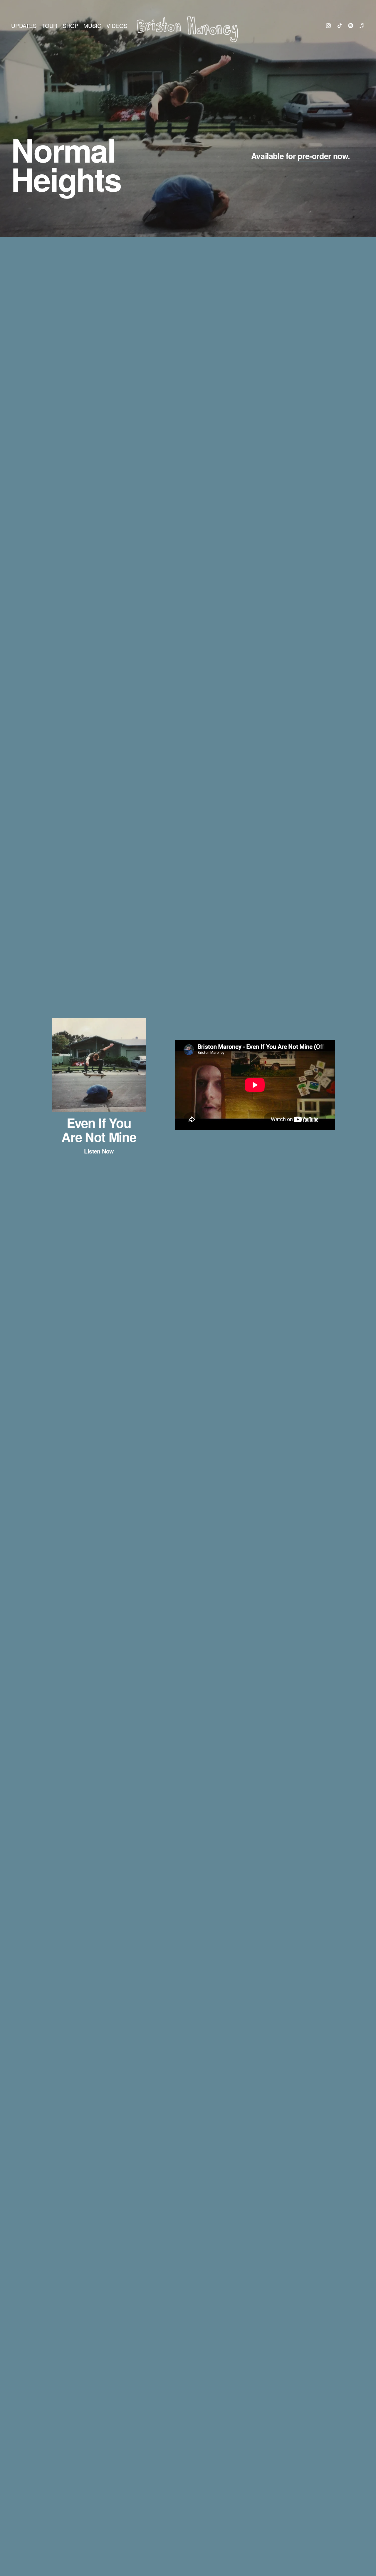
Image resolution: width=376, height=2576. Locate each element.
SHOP (70, 25)
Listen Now (99, 1151)
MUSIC (92, 25)
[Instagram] (328, 26)
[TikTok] (340, 26)
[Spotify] (351, 26)
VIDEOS (117, 25)
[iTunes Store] (362, 26)
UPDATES (24, 25)
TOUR (50, 25)
